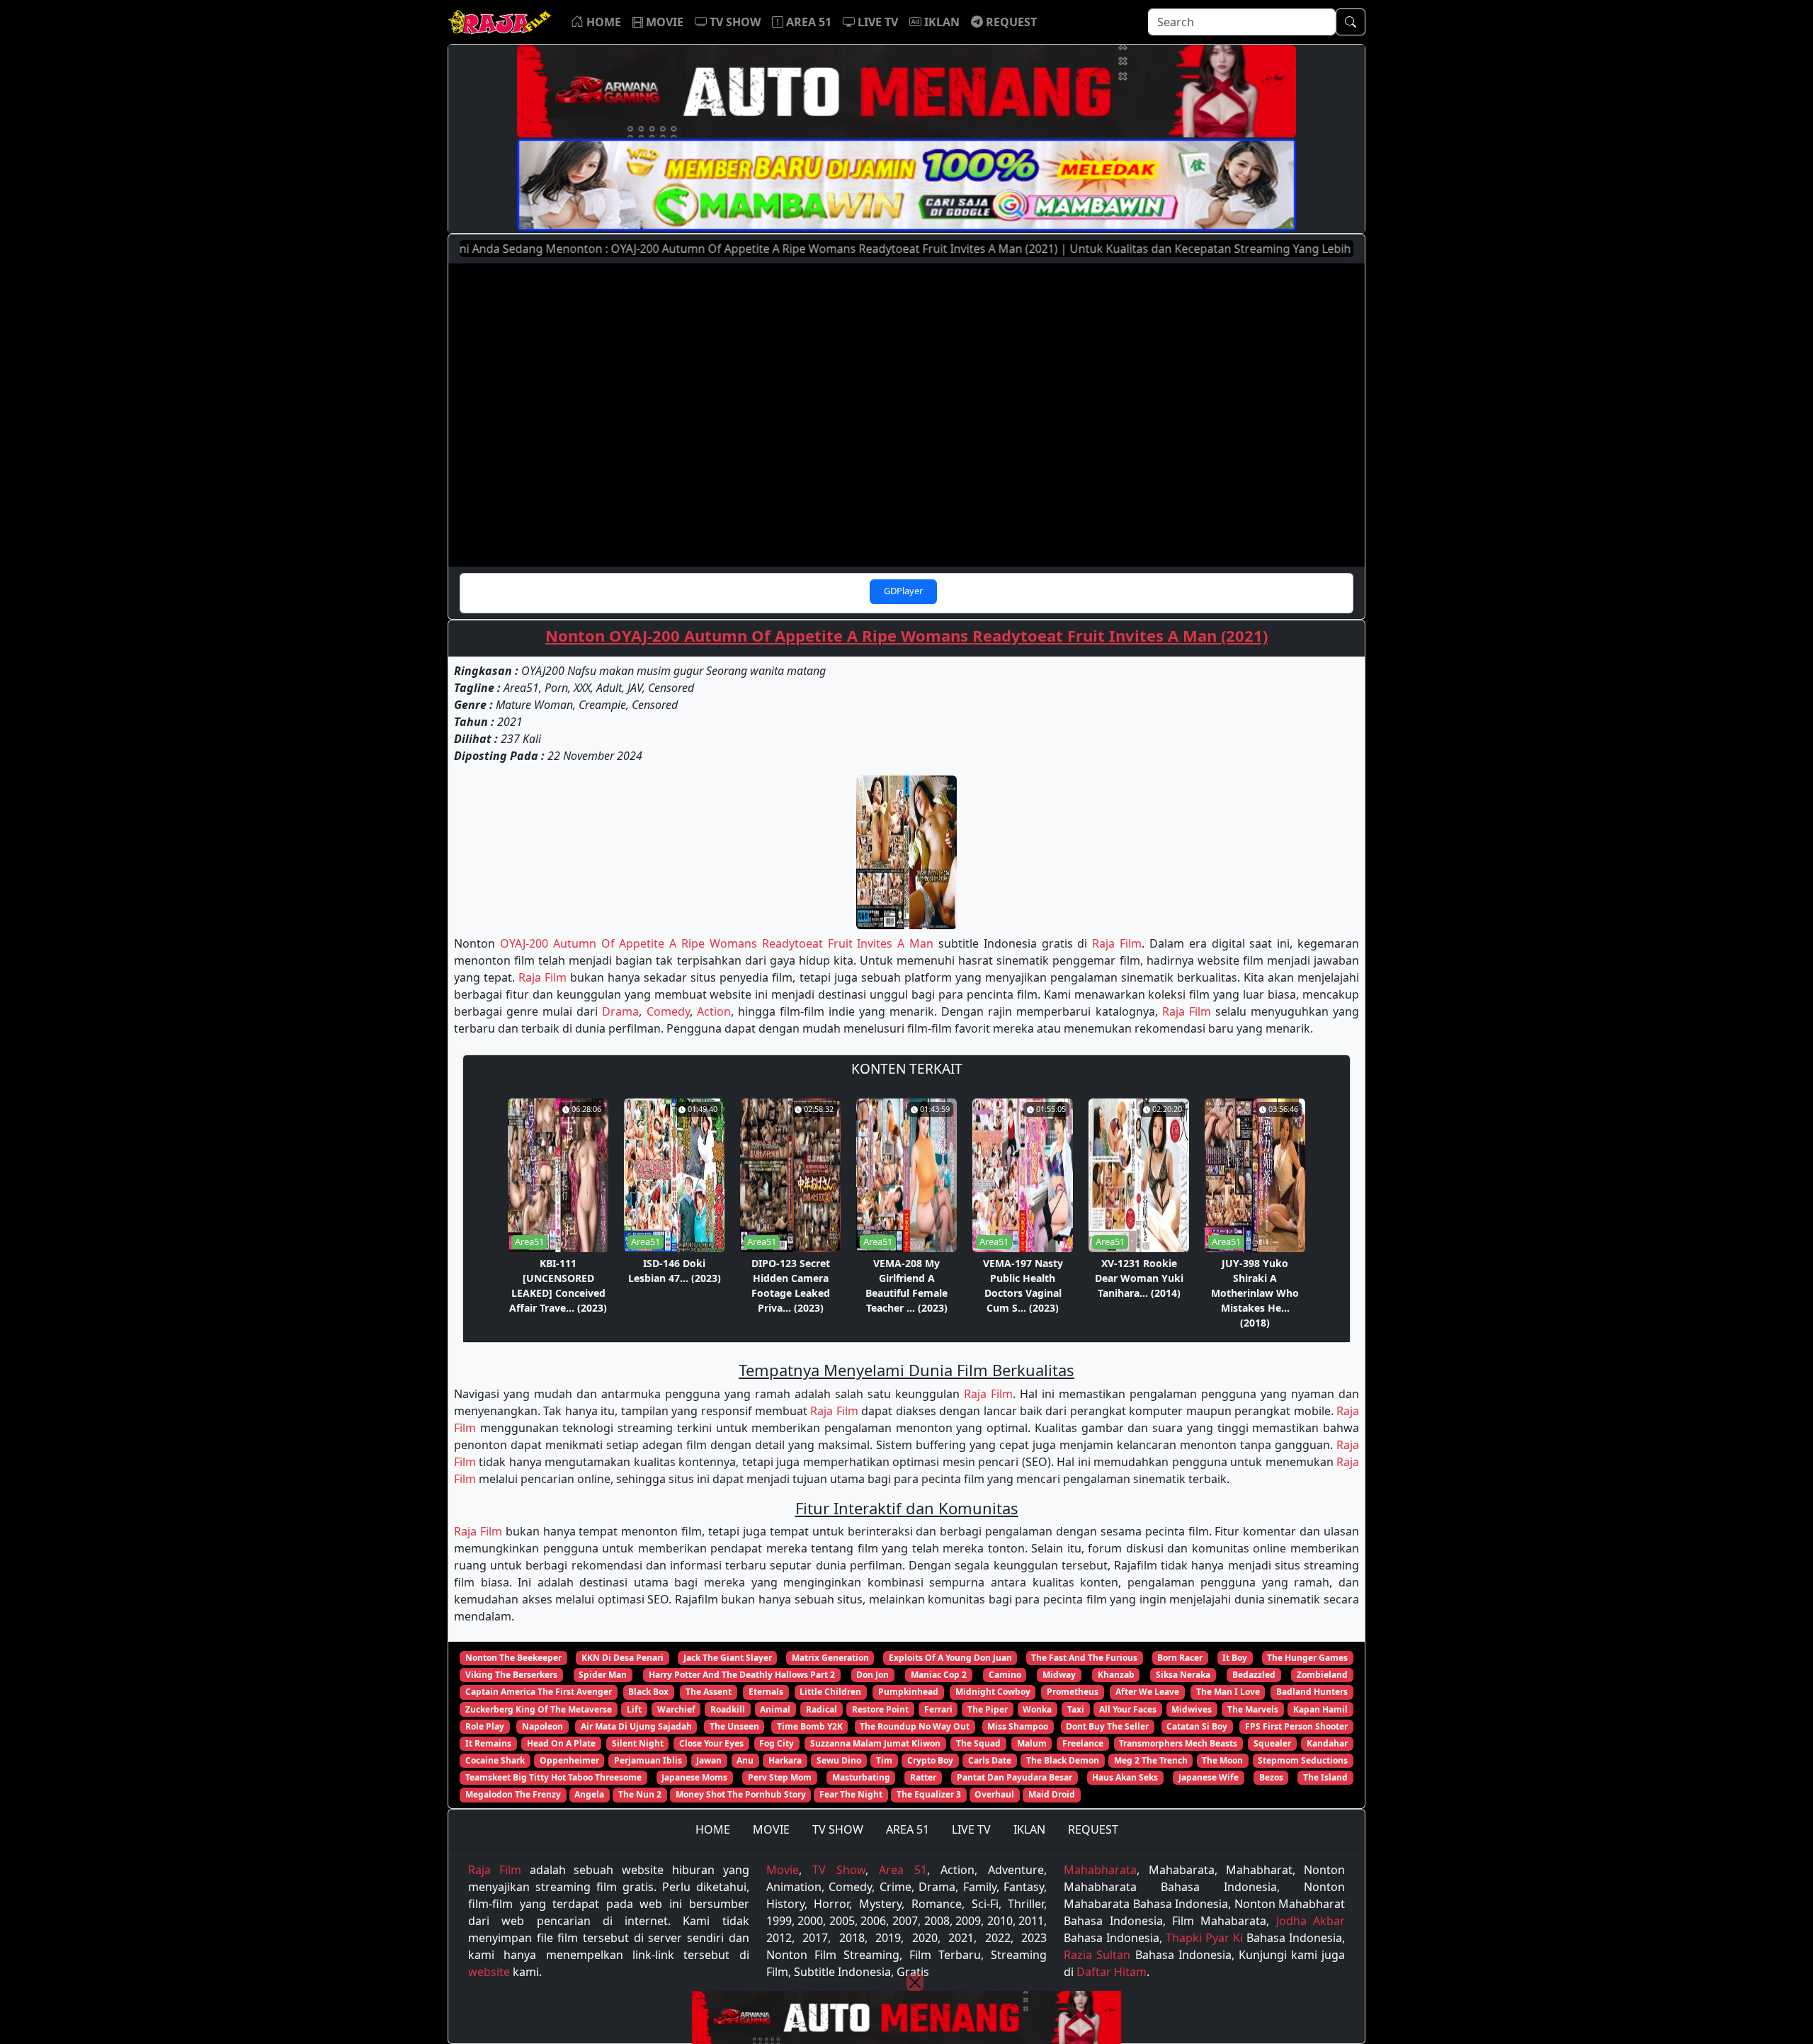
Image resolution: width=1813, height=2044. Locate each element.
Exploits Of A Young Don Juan (950, 1658)
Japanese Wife (1209, 1777)
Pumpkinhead (908, 1692)
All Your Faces (1128, 1709)
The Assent (709, 1692)
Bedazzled (1254, 1675)
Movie (783, 1870)
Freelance (1083, 1743)
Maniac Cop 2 (939, 1675)
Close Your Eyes (711, 1743)
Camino (1005, 1675)
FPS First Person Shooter (1296, 1726)
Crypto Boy (930, 1760)
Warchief (676, 1709)
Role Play (485, 1726)
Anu (745, 1760)
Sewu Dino (839, 1760)
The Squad (978, 1743)
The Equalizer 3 (929, 1794)
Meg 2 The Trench (1151, 1760)
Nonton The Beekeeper (513, 1658)
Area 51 (903, 1870)
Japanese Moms (694, 1777)
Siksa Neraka (1183, 1675)
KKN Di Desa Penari (623, 1658)
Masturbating (861, 1777)
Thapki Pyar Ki (1204, 1938)
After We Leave (1147, 1692)
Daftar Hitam (1112, 1972)
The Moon (1222, 1760)
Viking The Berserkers (511, 1675)
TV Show (839, 1870)
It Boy (1235, 1658)
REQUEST (1093, 1829)
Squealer (1272, 1743)
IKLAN (1029, 1829)
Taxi (1076, 1709)
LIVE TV (971, 1829)
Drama (620, 1011)
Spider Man (603, 1675)
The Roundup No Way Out (915, 1726)
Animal (775, 1709)
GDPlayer (903, 591)
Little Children (830, 1692)
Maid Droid (1052, 1794)
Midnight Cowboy (993, 1692)
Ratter (923, 1777)
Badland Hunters (1312, 1692)
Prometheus (1073, 1692)
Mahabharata (1100, 1870)
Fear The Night (851, 1794)
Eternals (766, 1692)
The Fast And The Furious (1084, 1658)
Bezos (1271, 1777)
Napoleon (542, 1726)
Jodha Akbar (1311, 1921)
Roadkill (728, 1709)
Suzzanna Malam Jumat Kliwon (875, 1743)
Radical (822, 1709)
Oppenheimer (569, 1760)
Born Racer (1180, 1658)
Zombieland (1322, 1675)
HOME (713, 1829)
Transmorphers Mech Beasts (1178, 1743)
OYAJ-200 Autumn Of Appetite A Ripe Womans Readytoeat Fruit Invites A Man (717, 943)
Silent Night (638, 1743)
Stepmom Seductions (1303, 1760)
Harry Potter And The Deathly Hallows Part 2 (742, 1675)
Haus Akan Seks (1125, 1777)
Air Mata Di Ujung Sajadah (636, 1726)
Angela (589, 1794)
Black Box (648, 1692)
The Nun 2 (640, 1794)
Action (714, 1011)
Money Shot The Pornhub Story (741, 1794)
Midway (1059, 1675)
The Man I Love (1228, 1692)
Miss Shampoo (1018, 1726)
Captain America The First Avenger (539, 1692)
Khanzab (1116, 1675)
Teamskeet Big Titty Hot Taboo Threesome (553, 1777)
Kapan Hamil (1320, 1709)
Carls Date (990, 1760)
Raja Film (1117, 943)
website (489, 1972)
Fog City (777, 1743)
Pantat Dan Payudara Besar (1015, 1777)
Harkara (785, 1760)
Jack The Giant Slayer (728, 1658)
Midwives (1192, 1709)
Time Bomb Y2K (810, 1726)
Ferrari (938, 1709)
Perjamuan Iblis (648, 1760)
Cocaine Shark (495, 1760)
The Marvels (1253, 1709)
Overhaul (994, 1794)
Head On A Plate (561, 1743)
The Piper (988, 1709)
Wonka (1037, 1709)
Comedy (668, 1011)
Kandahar (1327, 1743)
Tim (884, 1760)
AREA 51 (908, 1829)
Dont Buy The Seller (1107, 1726)
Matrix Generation (830, 1658)
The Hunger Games (1307, 1658)
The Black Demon (1063, 1760)
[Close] (915, 1982)
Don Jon (873, 1675)
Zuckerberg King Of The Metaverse (539, 1709)
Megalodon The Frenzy (513, 1794)
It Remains (488, 1743)
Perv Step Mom (780, 1777)
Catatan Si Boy (1197, 1726)
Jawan (709, 1760)
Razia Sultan (1097, 1955)
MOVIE (771, 1829)
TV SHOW (838, 1829)
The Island (1325, 1777)
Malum (1032, 1743)
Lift (634, 1709)
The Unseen (734, 1726)
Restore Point (880, 1709)
